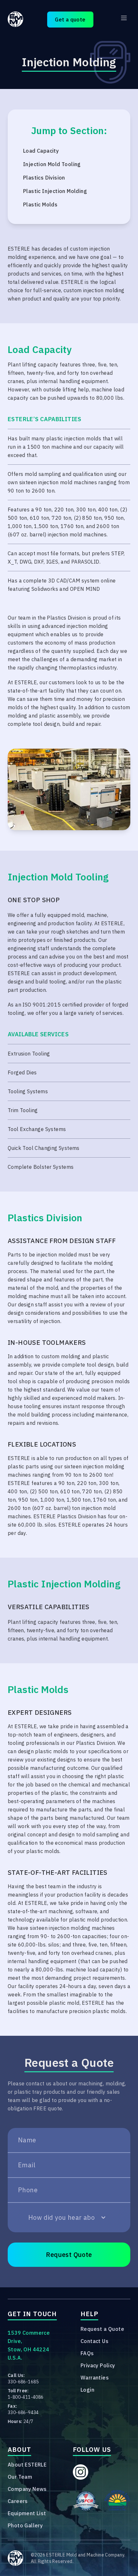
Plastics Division (44, 178)
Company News (27, 2489)
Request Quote (69, 2255)
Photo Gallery (25, 2525)
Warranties (95, 2378)
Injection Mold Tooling (52, 164)
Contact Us (95, 2341)
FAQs (87, 2353)
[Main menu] (124, 18)
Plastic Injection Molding (55, 191)
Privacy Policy (98, 2365)
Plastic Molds (40, 205)
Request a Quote (102, 2329)
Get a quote (70, 20)
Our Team (20, 2477)
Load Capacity (41, 151)
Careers (18, 2501)
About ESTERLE (27, 2465)
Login (87, 2390)
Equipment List (27, 2513)
